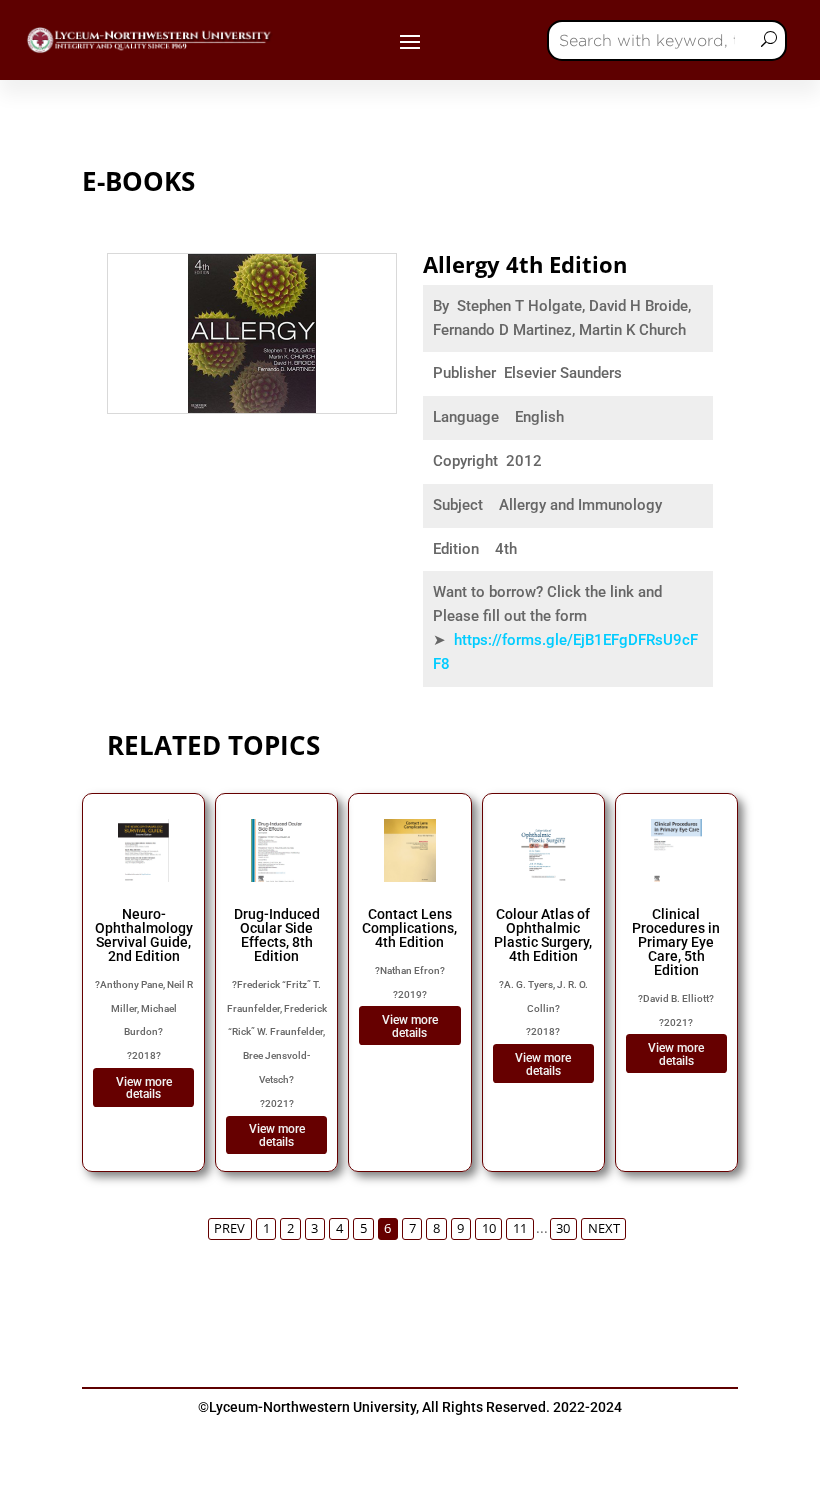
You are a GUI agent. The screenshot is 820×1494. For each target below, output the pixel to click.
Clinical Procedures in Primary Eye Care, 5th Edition (676, 942)
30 (563, 1228)
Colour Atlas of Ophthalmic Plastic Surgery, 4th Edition (543, 935)
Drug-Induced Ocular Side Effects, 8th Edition (277, 935)
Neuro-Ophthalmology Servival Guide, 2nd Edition (144, 935)
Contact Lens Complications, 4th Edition (409, 928)
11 (520, 1228)
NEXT (604, 1228)
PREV (229, 1228)
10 (489, 1228)
